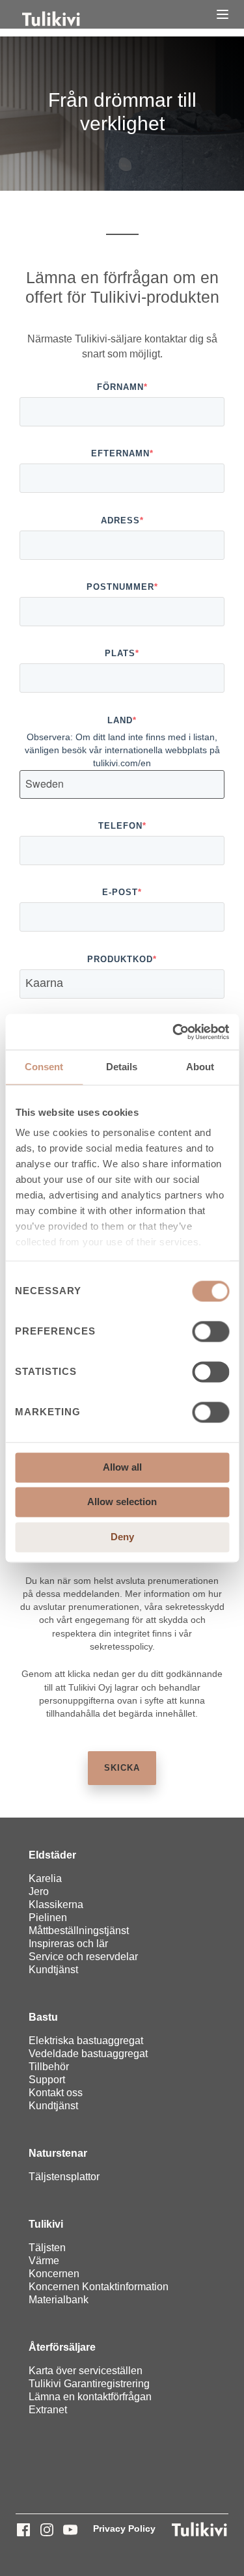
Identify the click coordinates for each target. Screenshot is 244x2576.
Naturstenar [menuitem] (58, 2153)
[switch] (210, 1331)
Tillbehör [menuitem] (49, 2067)
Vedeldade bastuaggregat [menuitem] (88, 2054)
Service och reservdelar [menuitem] (83, 1957)
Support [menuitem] (47, 2080)
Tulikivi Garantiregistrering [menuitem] (89, 2384)
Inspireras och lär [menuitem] (68, 1944)
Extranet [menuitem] (48, 2410)
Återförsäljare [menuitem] (62, 2347)
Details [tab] (122, 1067)
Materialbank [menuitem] (59, 2300)
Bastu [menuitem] (43, 2017)
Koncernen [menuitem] (54, 2274)
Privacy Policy (124, 2528)
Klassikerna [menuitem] (56, 1904)
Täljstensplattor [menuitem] (64, 2177)
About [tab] (200, 1067)
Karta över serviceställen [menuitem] (86, 2371)
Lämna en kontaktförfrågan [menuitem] (90, 2397)
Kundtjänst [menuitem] (53, 1970)
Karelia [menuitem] (45, 1878)
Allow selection (122, 1502)
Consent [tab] (44, 1067)
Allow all (122, 1467)
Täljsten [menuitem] (47, 2248)
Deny (122, 1537)
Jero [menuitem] (39, 1891)
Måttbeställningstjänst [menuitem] (79, 1931)
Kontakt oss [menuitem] (56, 2093)
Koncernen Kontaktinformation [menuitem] (99, 2287)
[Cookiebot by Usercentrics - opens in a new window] (174, 1032)
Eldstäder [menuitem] (52, 1855)
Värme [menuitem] (44, 2261)
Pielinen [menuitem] (48, 1918)
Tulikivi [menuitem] (46, 2224)
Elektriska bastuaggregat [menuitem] (86, 2041)
